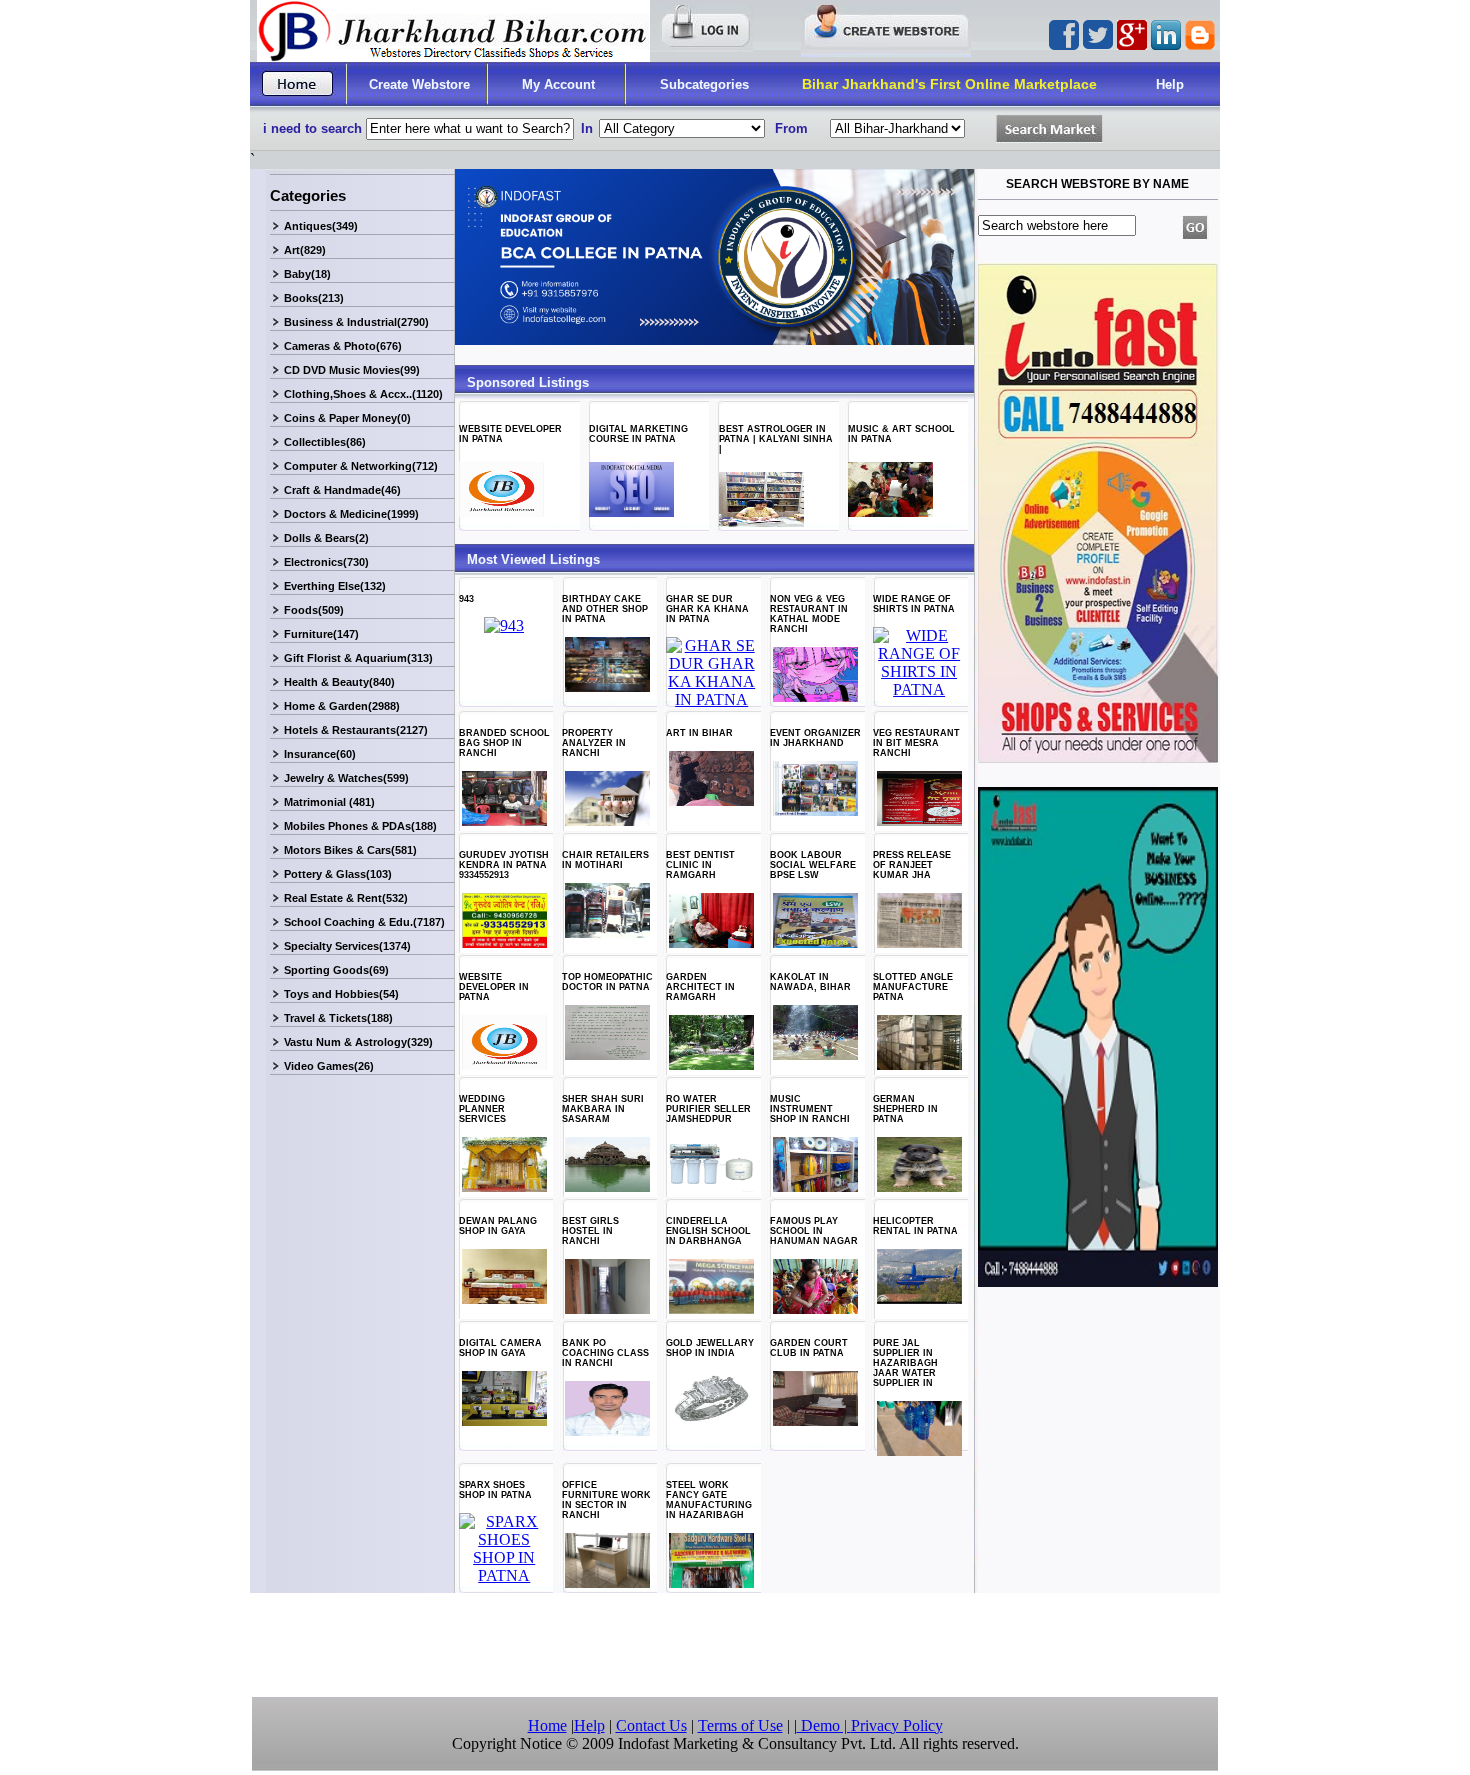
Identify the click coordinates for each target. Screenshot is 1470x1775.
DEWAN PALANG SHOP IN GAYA (498, 1226)
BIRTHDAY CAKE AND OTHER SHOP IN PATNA (605, 609)
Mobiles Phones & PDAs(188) (360, 826)
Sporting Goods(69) (336, 970)
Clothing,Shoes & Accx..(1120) (363, 394)
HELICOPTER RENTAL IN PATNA (915, 1226)
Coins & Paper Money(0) (347, 418)
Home (547, 1725)
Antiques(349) (321, 226)
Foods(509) (314, 610)
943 (466, 599)
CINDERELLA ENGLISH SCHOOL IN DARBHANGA (708, 1231)
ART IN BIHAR (699, 733)
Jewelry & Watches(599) (346, 778)
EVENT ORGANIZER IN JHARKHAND (815, 738)
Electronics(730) (326, 562)
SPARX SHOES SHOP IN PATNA (495, 1490)
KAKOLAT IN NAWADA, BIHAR (810, 982)
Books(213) (314, 298)
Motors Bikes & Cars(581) (350, 850)
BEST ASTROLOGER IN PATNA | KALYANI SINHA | (776, 439)
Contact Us (651, 1725)
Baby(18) (307, 274)
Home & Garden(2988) (342, 706)
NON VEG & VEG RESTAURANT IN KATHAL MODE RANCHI (809, 614)
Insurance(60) (320, 754)
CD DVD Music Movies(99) (352, 370)
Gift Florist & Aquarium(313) (358, 658)
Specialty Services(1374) (347, 946)
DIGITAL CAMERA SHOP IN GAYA (500, 1348)
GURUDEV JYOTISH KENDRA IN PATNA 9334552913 (504, 865)
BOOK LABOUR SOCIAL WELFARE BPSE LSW (813, 865)
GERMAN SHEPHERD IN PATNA (905, 1109)
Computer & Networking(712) (361, 466)
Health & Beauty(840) (339, 682)
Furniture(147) (321, 634)
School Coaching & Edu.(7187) (364, 922)
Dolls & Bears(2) (326, 538)
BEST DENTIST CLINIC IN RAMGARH (700, 865)
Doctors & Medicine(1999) (351, 514)
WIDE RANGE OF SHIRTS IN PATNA (914, 604)
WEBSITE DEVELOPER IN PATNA (494, 987)
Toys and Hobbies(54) (341, 994)
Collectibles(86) (325, 442)
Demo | (824, 1725)
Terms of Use (740, 1725)
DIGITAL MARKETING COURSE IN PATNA (638, 434)
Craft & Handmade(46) (342, 490)
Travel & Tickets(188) (338, 1018)
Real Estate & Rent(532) (346, 898)
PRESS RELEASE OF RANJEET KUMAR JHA (912, 865)
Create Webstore (419, 84)
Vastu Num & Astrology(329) (358, 1042)
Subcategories (704, 84)
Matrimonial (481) (329, 802)
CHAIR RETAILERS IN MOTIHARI (605, 860)
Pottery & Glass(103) (338, 874)
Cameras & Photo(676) (343, 346)
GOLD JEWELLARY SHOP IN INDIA (710, 1348)
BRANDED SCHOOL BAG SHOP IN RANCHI (504, 743)
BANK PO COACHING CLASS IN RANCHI (605, 1353)
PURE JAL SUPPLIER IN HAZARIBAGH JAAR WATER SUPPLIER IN (905, 1363)
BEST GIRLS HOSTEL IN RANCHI (590, 1231)
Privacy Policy (897, 1725)
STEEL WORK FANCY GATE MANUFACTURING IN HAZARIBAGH (709, 1500)
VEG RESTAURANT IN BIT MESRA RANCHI (916, 743)
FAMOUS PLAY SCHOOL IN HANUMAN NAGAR (814, 1231)
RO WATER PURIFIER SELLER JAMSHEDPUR (708, 1109)
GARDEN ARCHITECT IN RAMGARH (700, 987)
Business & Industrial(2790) (356, 322)
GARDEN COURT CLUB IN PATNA (809, 1348)
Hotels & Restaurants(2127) (356, 730)
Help (1170, 84)
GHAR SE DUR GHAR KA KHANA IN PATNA (707, 609)
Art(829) (305, 250)
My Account (558, 84)
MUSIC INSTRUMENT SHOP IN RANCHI (810, 1109)
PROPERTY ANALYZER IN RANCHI (594, 743)
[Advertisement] (735, 1645)
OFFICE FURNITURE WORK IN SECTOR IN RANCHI (606, 1500)
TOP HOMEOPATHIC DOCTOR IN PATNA (607, 982)
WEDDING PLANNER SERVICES (482, 1109)
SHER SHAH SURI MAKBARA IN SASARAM (603, 1109)
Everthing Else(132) (335, 586)
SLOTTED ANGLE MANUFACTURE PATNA (913, 987)
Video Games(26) (329, 1066)
